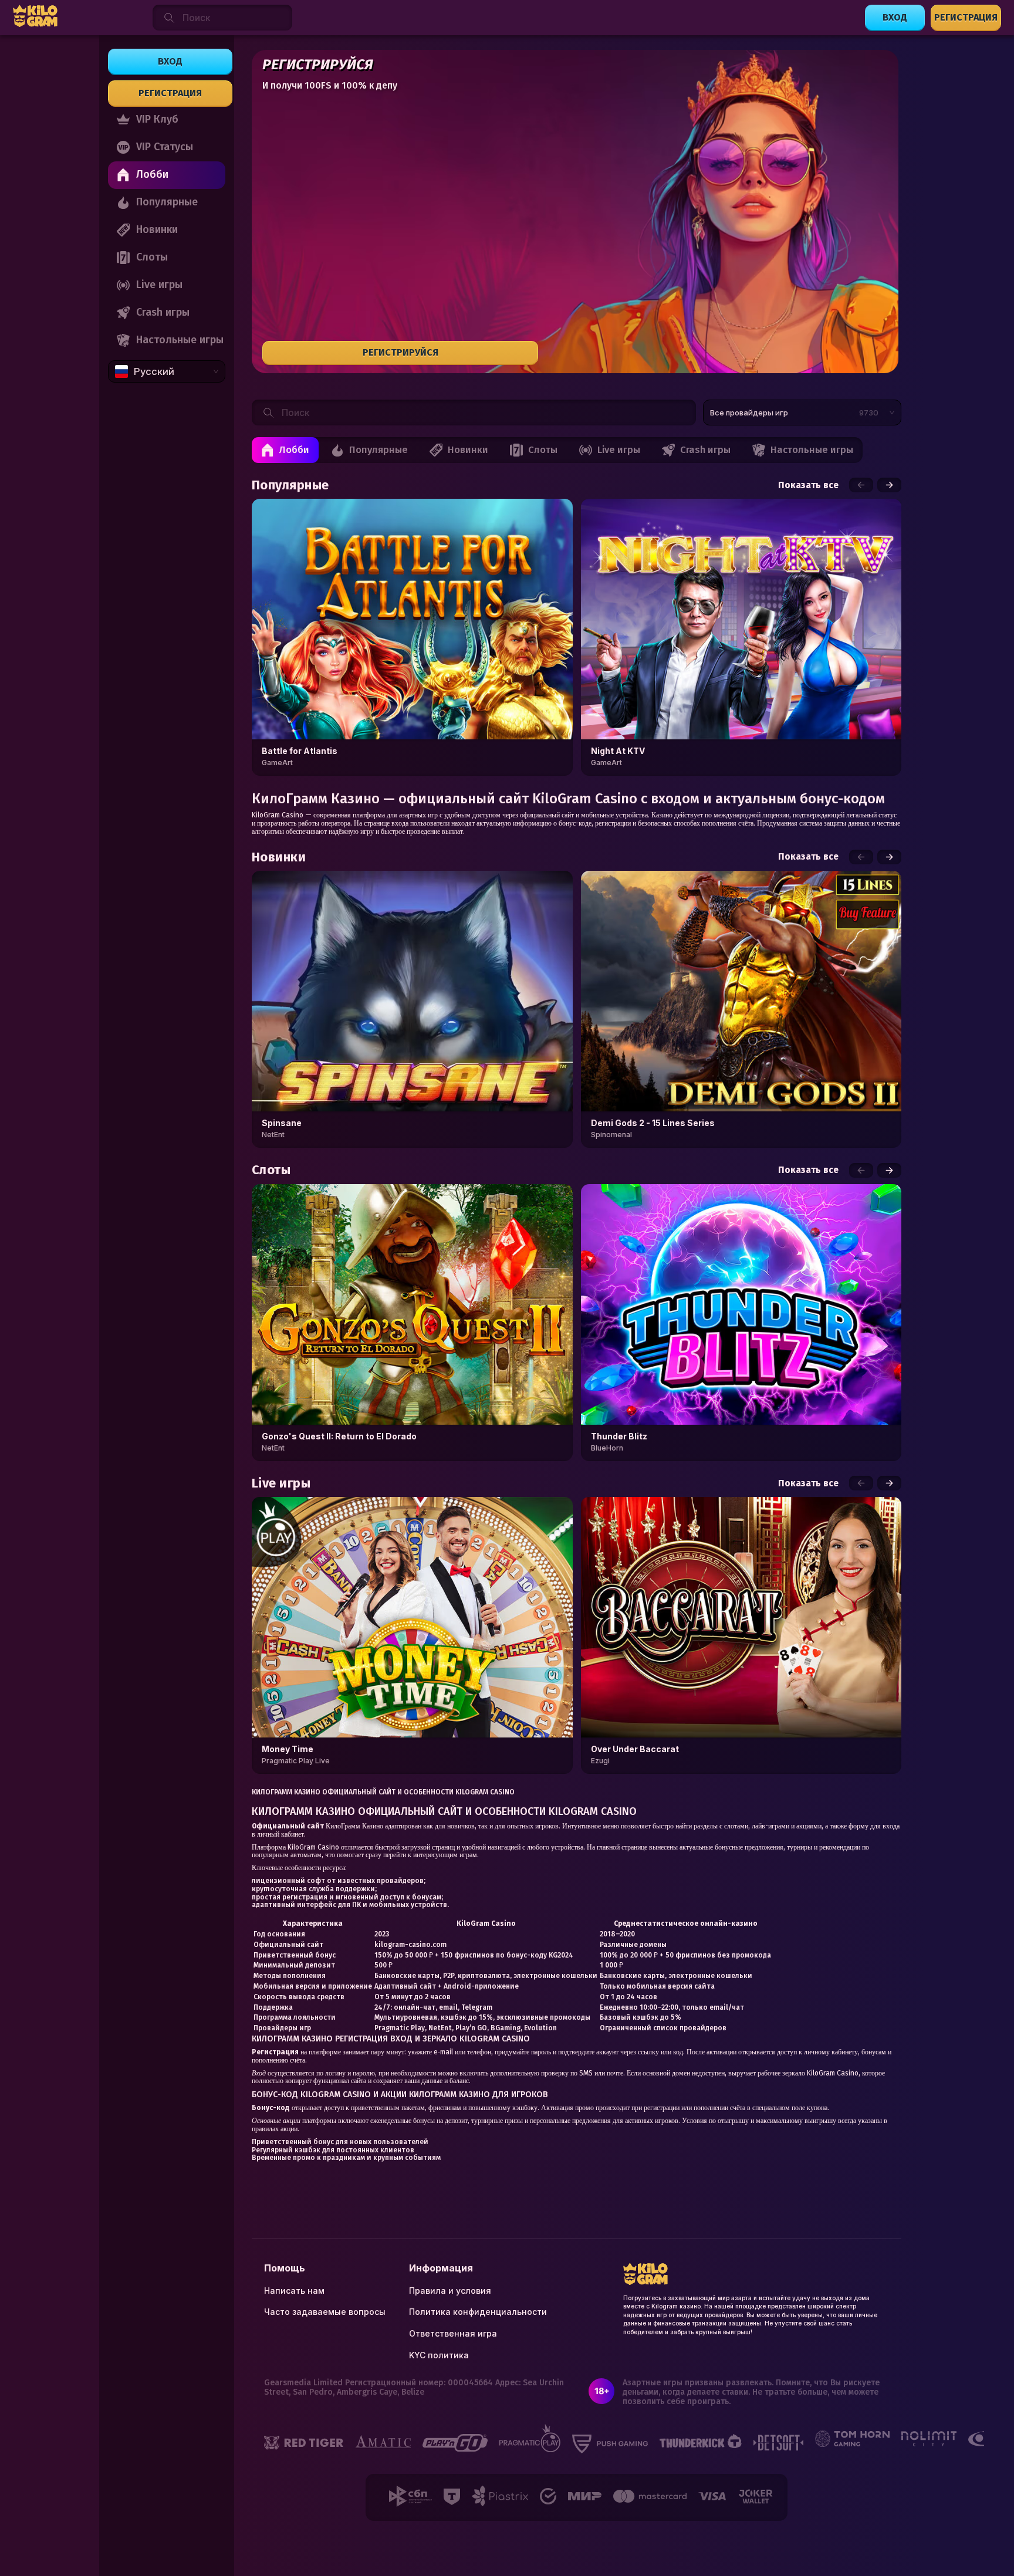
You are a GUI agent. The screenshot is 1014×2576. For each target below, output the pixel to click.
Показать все (808, 485)
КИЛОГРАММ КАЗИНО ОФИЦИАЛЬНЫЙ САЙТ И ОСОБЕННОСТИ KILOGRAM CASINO (383, 1792)
